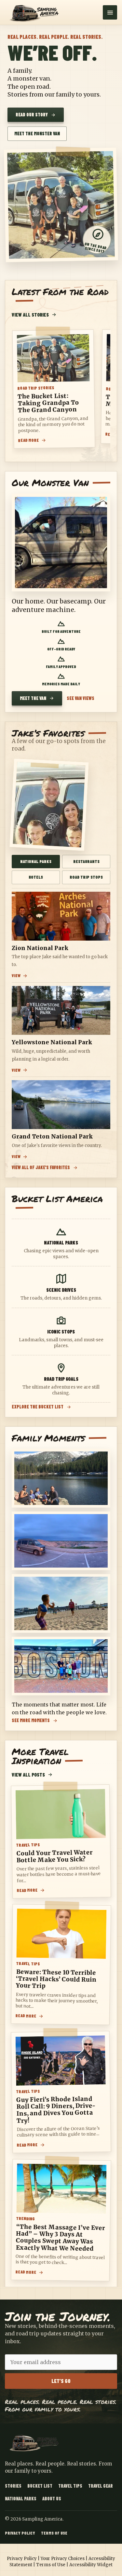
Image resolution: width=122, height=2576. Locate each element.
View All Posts (28, 1775)
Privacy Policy (20, 2533)
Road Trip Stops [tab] (86, 877)
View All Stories (30, 315)
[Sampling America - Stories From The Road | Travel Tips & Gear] (36, 12)
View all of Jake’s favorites (41, 1168)
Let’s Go (61, 2381)
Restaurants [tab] (86, 861)
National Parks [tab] (36, 861)
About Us (52, 2499)
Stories (13, 2486)
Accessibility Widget (91, 2565)
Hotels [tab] (36, 877)
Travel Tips (70, 2486)
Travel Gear (101, 2486)
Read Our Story (32, 115)
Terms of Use (54, 2533)
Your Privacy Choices (63, 2559)
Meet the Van (33, 698)
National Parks (21, 2499)
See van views (81, 698)
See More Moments (31, 1721)
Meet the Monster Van (37, 134)
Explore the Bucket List (38, 1407)
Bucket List (40, 2486)
